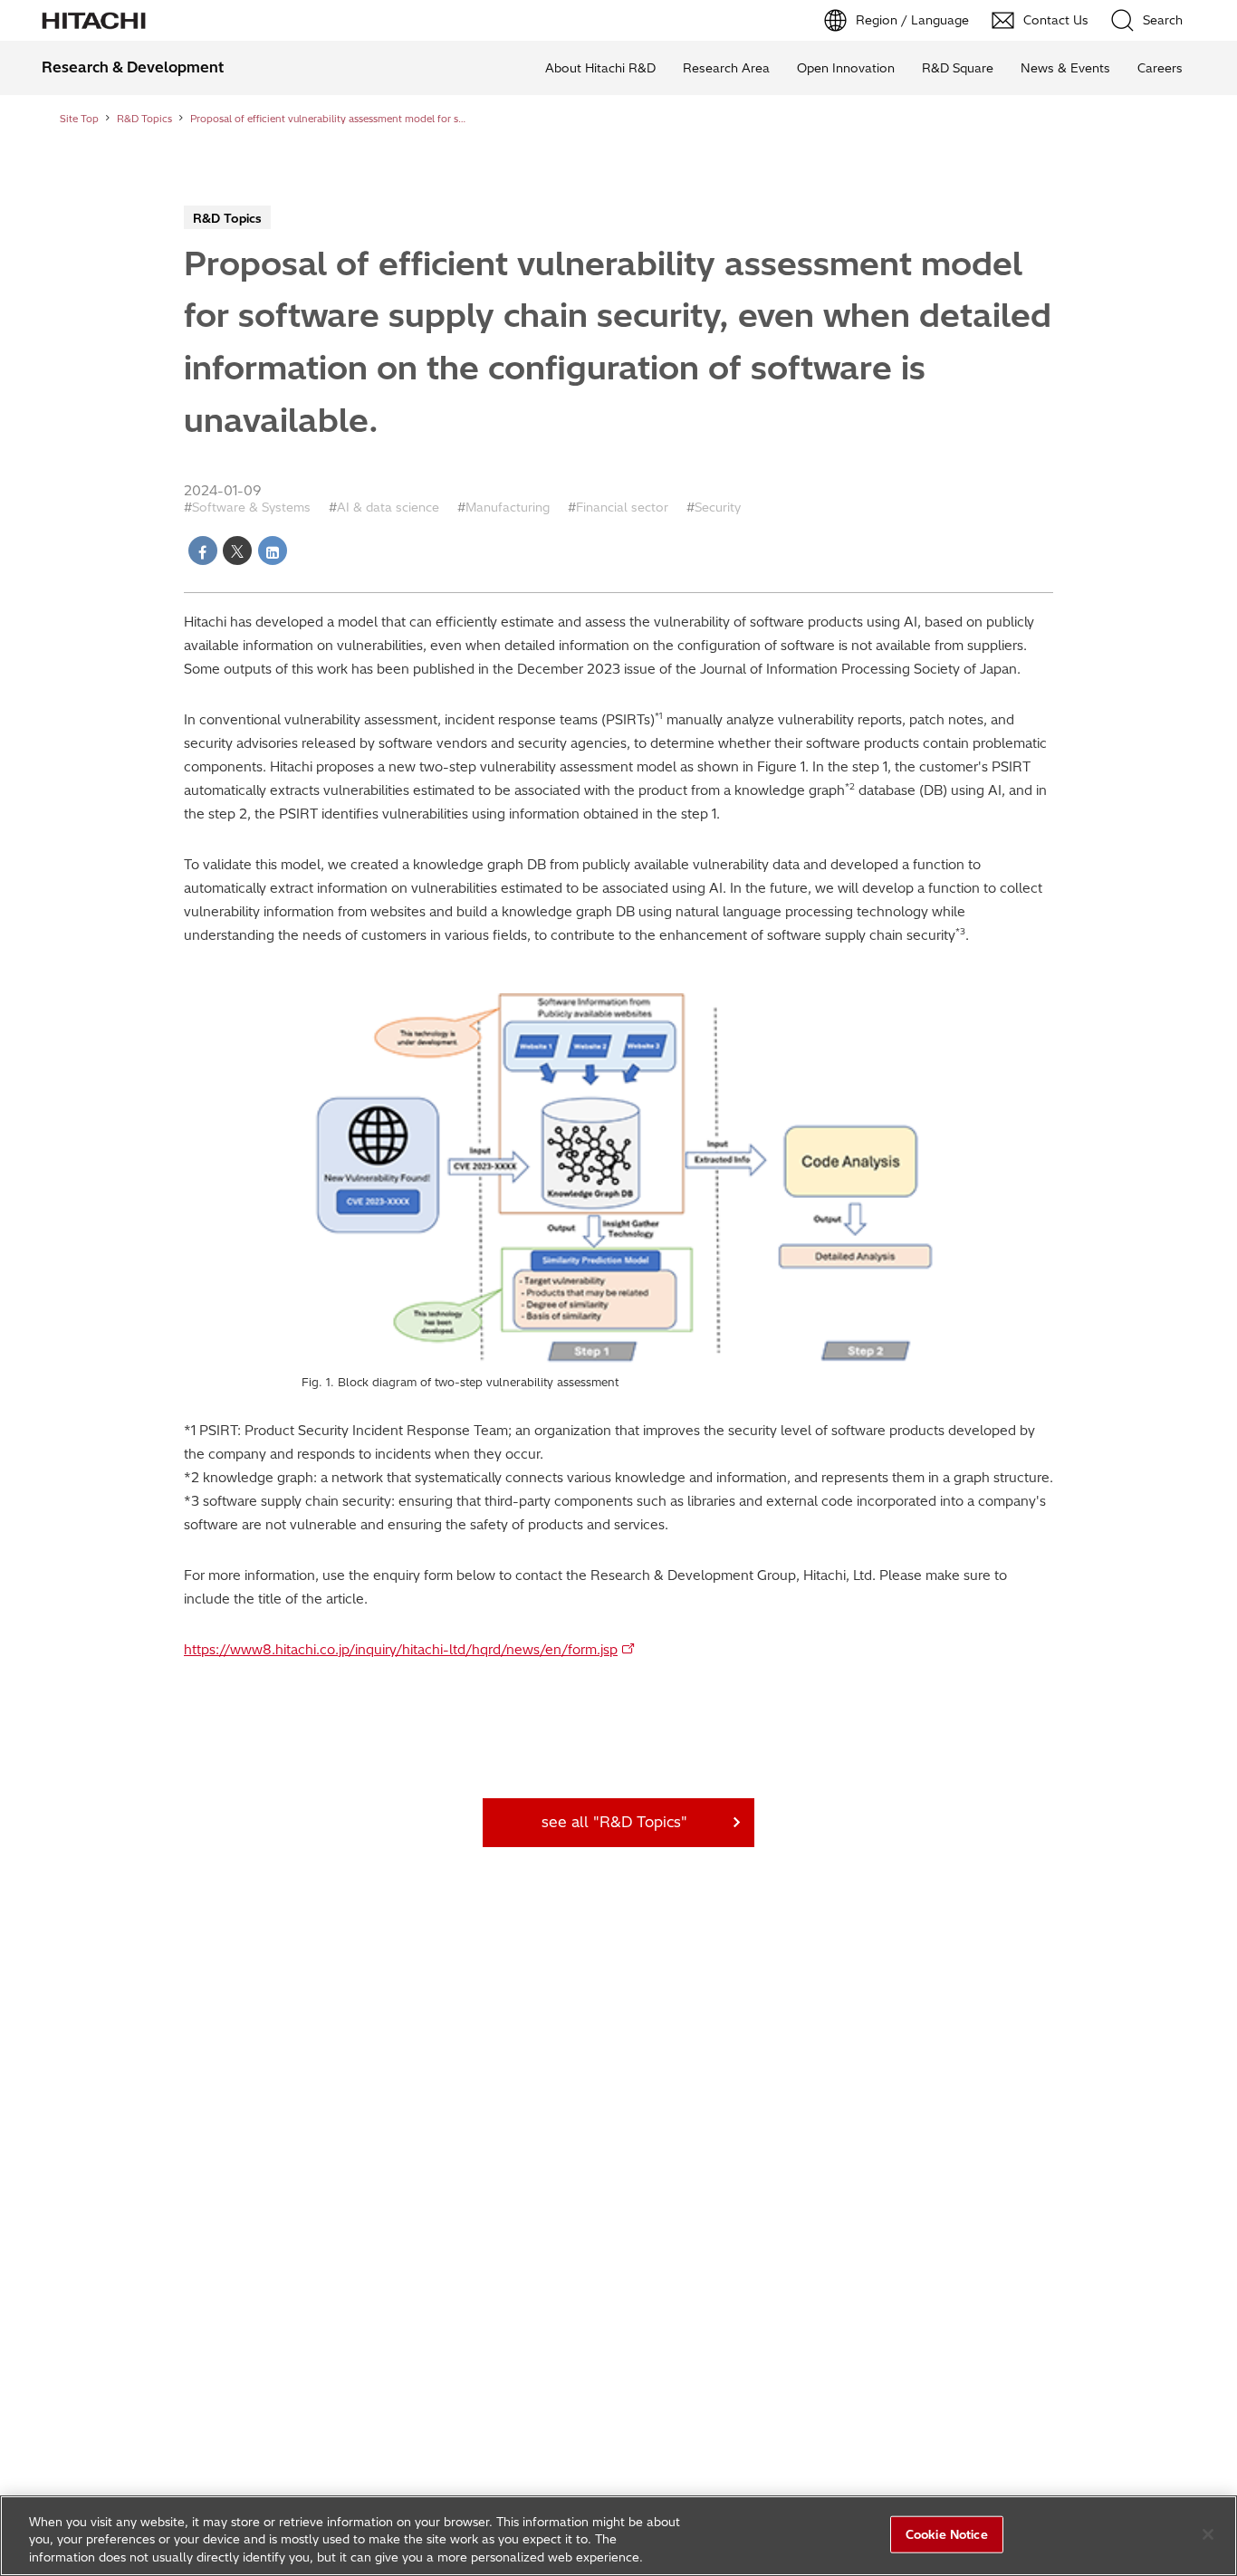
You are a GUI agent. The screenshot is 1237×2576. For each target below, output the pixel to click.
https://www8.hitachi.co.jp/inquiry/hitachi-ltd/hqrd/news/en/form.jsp (401, 1650)
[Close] (1208, 2534)
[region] (618, 2536)
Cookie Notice (947, 2533)
